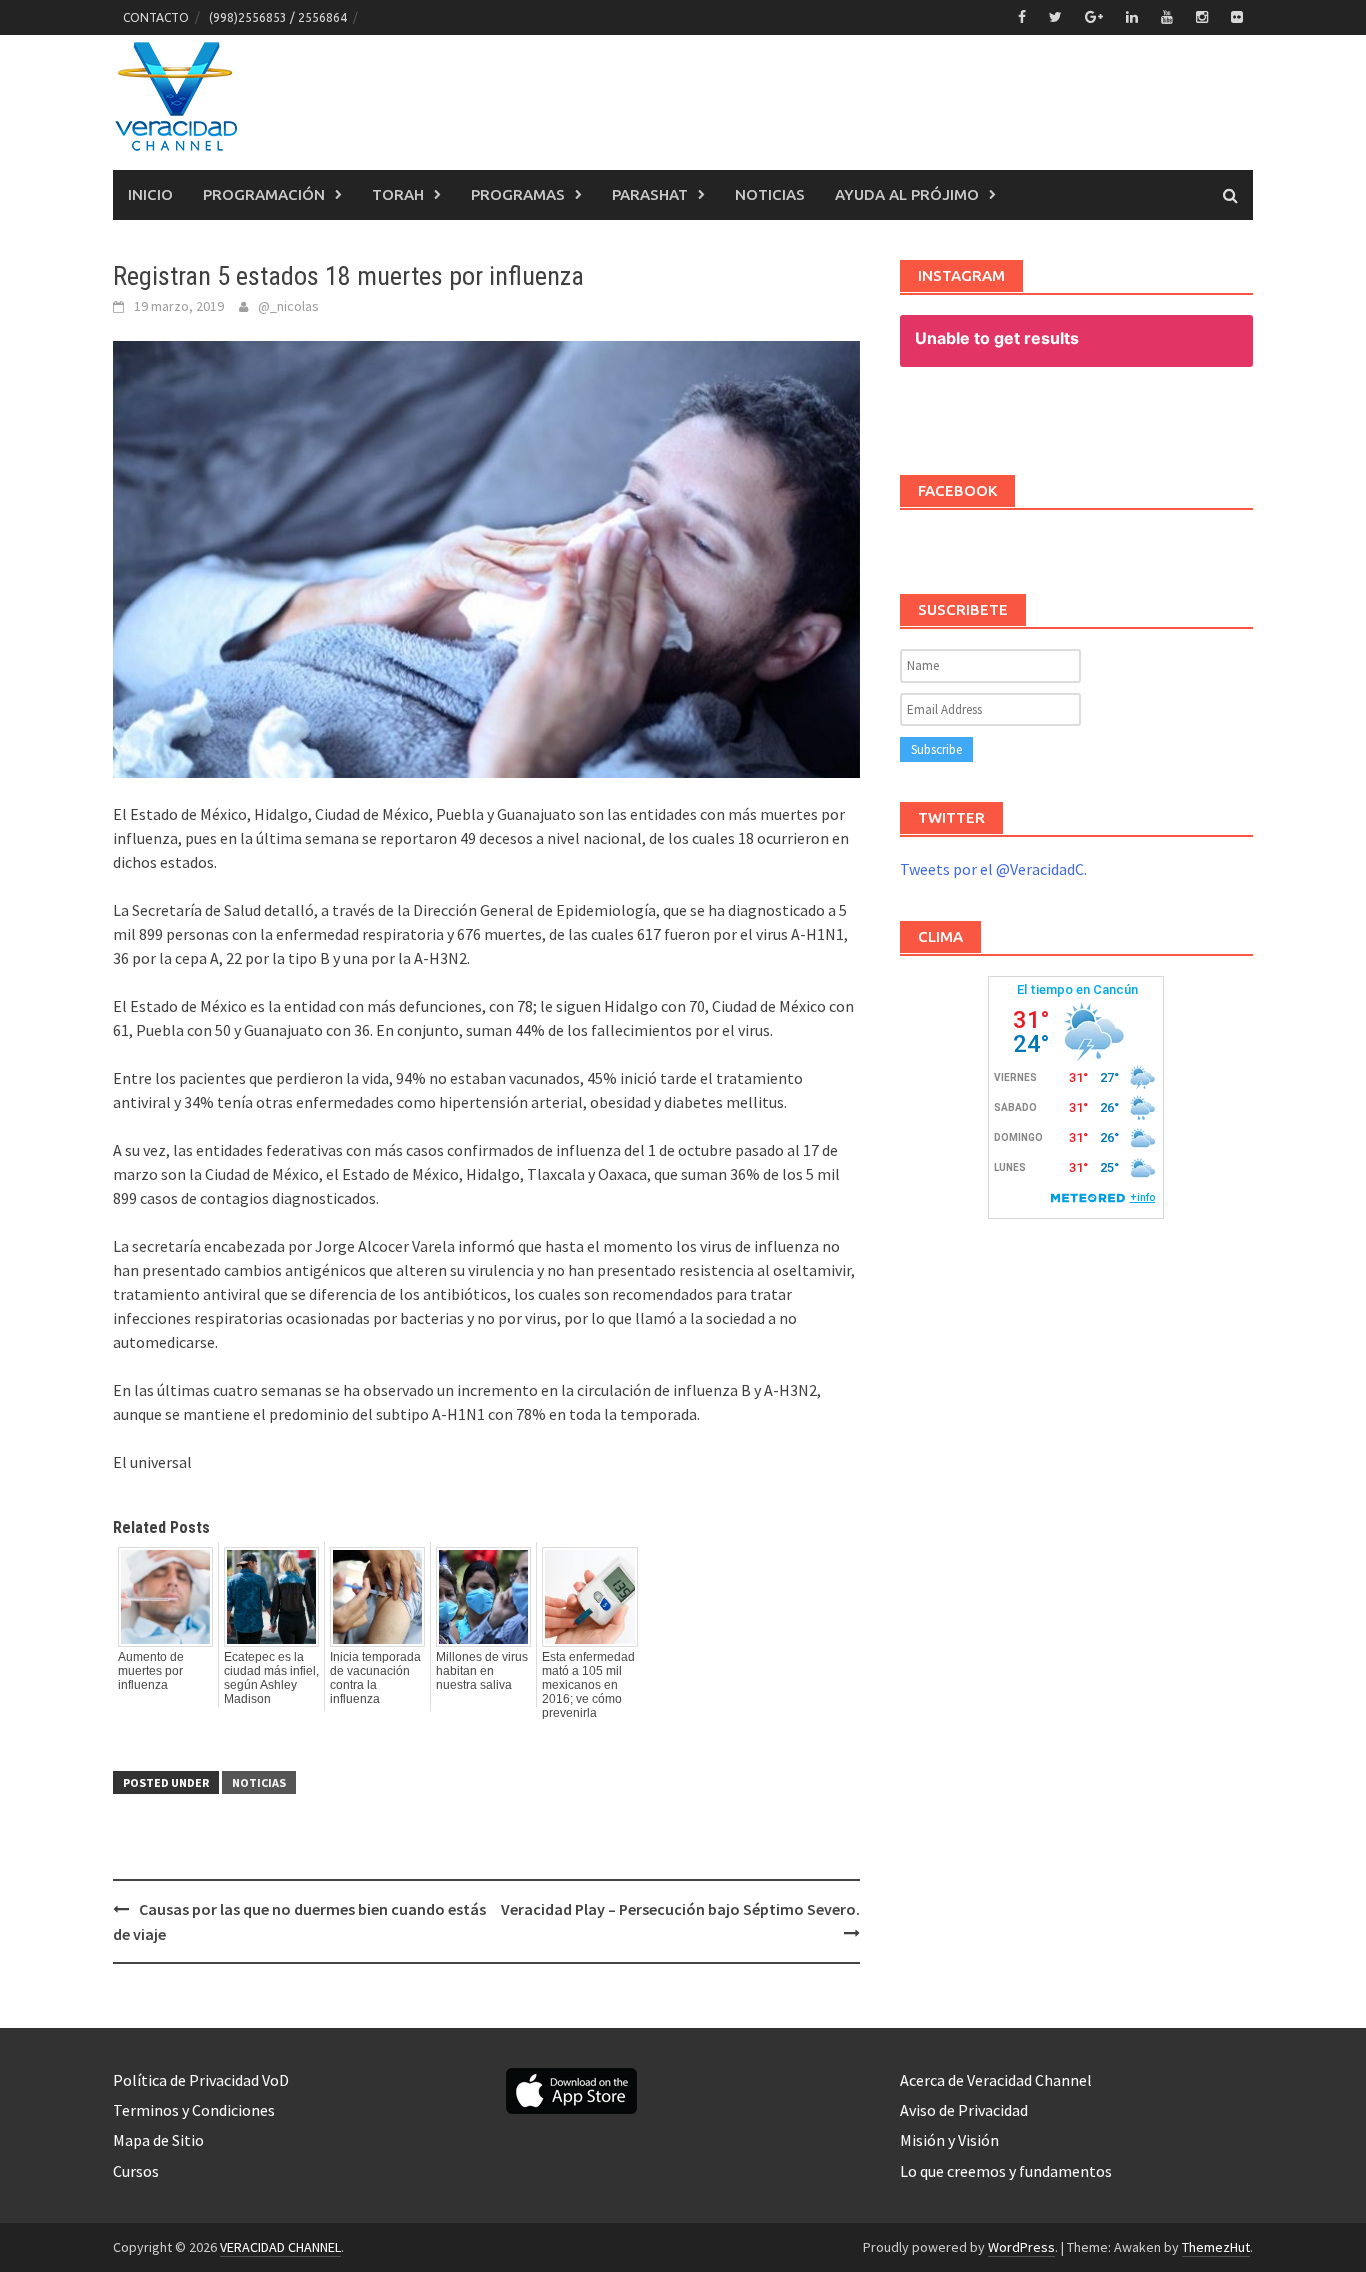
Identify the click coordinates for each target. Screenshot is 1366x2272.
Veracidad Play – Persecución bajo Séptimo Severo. (680, 1909)
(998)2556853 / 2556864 (278, 17)
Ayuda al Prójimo (907, 194)
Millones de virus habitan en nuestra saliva (482, 1671)
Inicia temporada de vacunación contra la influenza (375, 1678)
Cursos (136, 2171)
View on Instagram (1086, 415)
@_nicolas (288, 306)
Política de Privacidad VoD (201, 2080)
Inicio (150, 194)
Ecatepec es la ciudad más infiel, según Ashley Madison (271, 1678)
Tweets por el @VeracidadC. (993, 869)
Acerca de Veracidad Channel (996, 2080)
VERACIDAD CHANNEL (280, 2247)
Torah (398, 194)
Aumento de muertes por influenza (151, 1671)
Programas (518, 194)
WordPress (1021, 2247)
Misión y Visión (949, 2140)
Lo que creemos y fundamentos (1006, 2171)
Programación (264, 194)
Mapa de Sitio (158, 2140)
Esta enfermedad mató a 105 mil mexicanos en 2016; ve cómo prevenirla (588, 1685)
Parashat (650, 194)
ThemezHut (1216, 2247)
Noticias (770, 194)
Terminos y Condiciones (194, 2110)
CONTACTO (156, 17)
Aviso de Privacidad (964, 2110)
